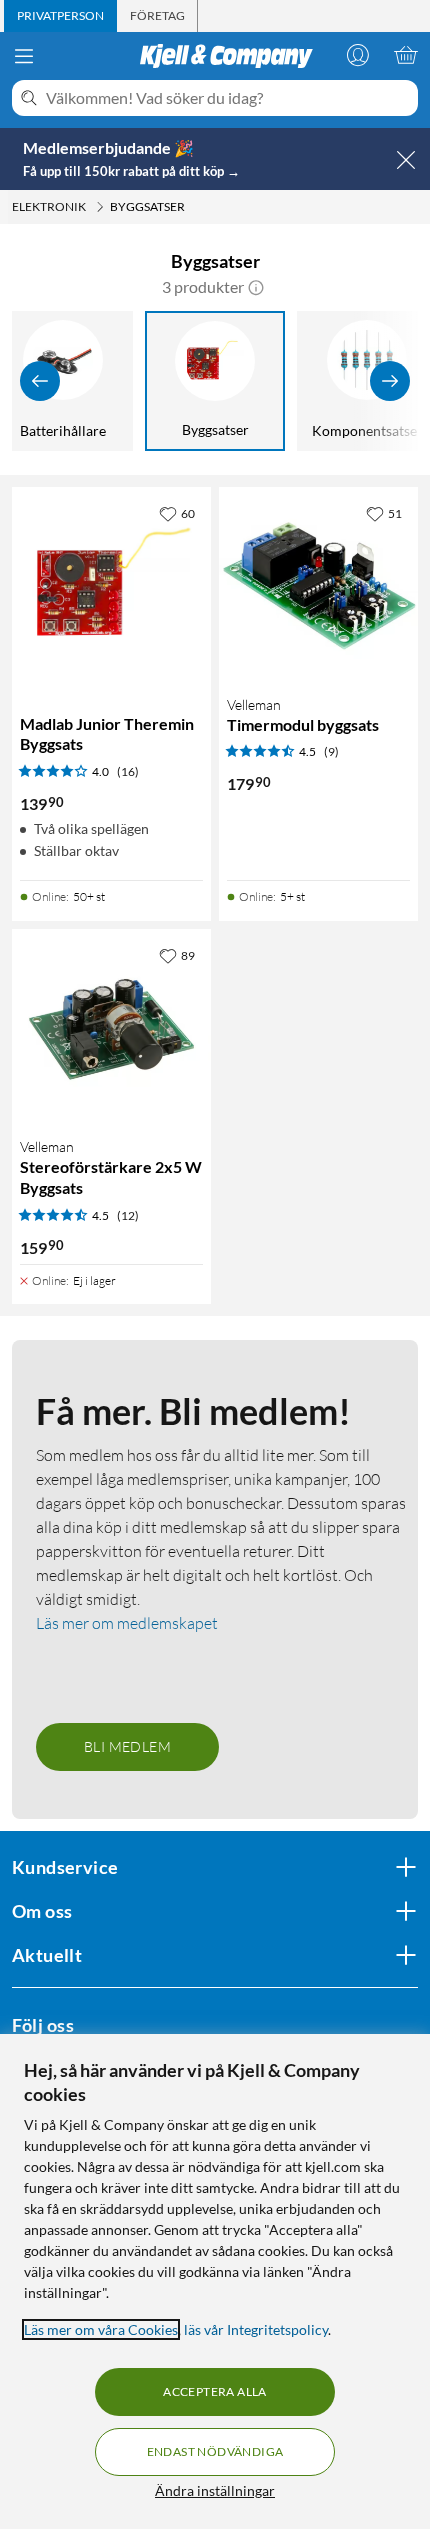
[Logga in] (358, 55)
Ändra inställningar (215, 2490)
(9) (331, 751)
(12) (128, 1215)
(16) (128, 771)
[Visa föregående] (40, 381)
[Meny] (24, 56)
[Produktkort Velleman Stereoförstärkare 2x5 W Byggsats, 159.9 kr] (111, 1028)
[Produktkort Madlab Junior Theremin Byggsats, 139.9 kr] (111, 586)
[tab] (60, 16)
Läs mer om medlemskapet (127, 1623)
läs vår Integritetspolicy (256, 2329)
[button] (256, 287)
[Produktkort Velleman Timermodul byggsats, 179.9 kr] (318, 586)
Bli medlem (127, 1746)
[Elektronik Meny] (100, 207)
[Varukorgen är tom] (406, 55)
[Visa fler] (390, 381)
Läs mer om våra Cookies (101, 2329)
